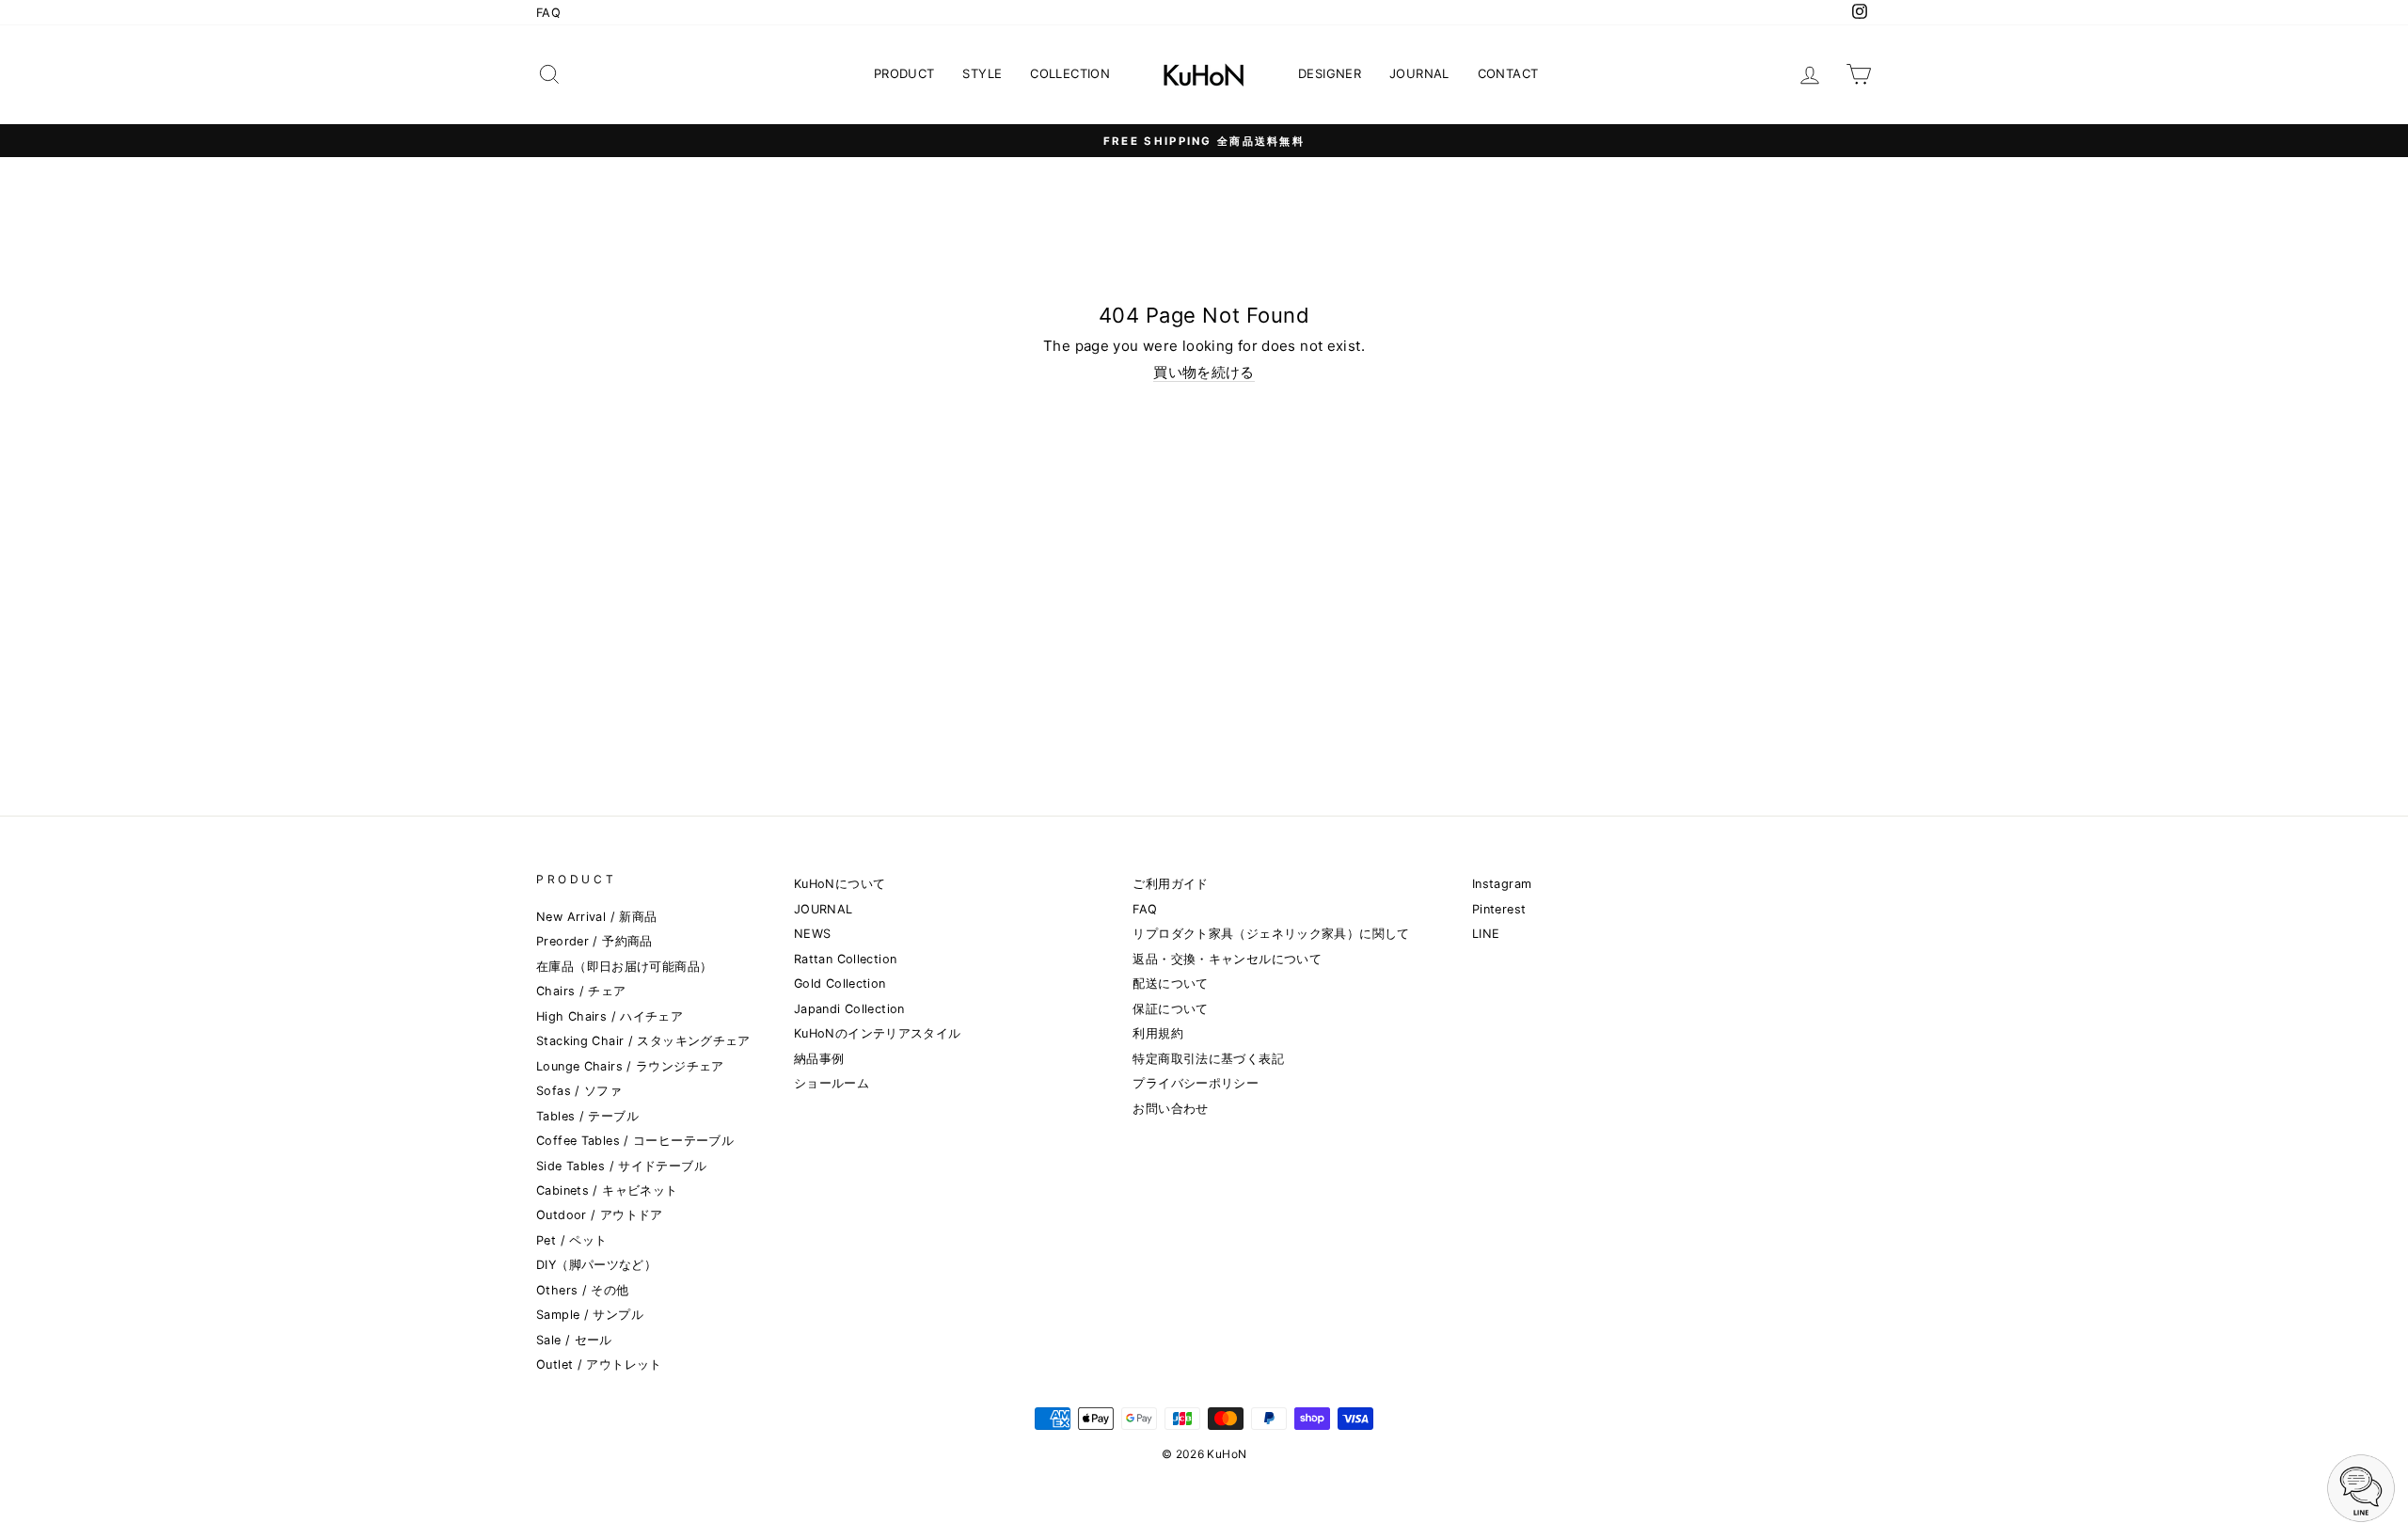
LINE (1486, 934)
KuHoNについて (840, 884)
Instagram (1502, 884)
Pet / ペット (571, 1240)
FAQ (548, 13)
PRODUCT (904, 73)
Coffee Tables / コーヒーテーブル (635, 1141)
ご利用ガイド (1170, 884)
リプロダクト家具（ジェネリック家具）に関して (1271, 934)
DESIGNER (1330, 73)
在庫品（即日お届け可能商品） (624, 967)
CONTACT (1508, 73)
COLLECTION (1070, 73)
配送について (1170, 984)
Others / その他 (583, 1290)
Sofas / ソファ (579, 1091)
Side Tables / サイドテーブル (621, 1166)
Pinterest (1499, 909)
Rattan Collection (845, 959)
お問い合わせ (1170, 1109)
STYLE (982, 73)
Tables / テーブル (587, 1116)
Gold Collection (840, 984)
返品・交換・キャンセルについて (1227, 959)
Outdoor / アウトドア (600, 1215)
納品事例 (819, 1059)
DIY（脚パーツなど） (596, 1265)
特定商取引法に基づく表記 (1208, 1059)
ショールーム (832, 1083)
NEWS (813, 934)
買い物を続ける (1204, 373)
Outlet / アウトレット (599, 1364)
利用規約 (1158, 1033)
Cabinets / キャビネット (607, 1190)
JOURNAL (1419, 73)
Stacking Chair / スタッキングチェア (643, 1041)
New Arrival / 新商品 (596, 917)
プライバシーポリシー (1196, 1083)
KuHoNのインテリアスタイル (878, 1033)
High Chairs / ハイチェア (610, 1016)
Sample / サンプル (590, 1315)
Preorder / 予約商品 (594, 941)
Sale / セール (574, 1340)
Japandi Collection (849, 1009)
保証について (1170, 1009)
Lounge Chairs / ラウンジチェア (630, 1066)
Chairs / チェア (581, 991)
